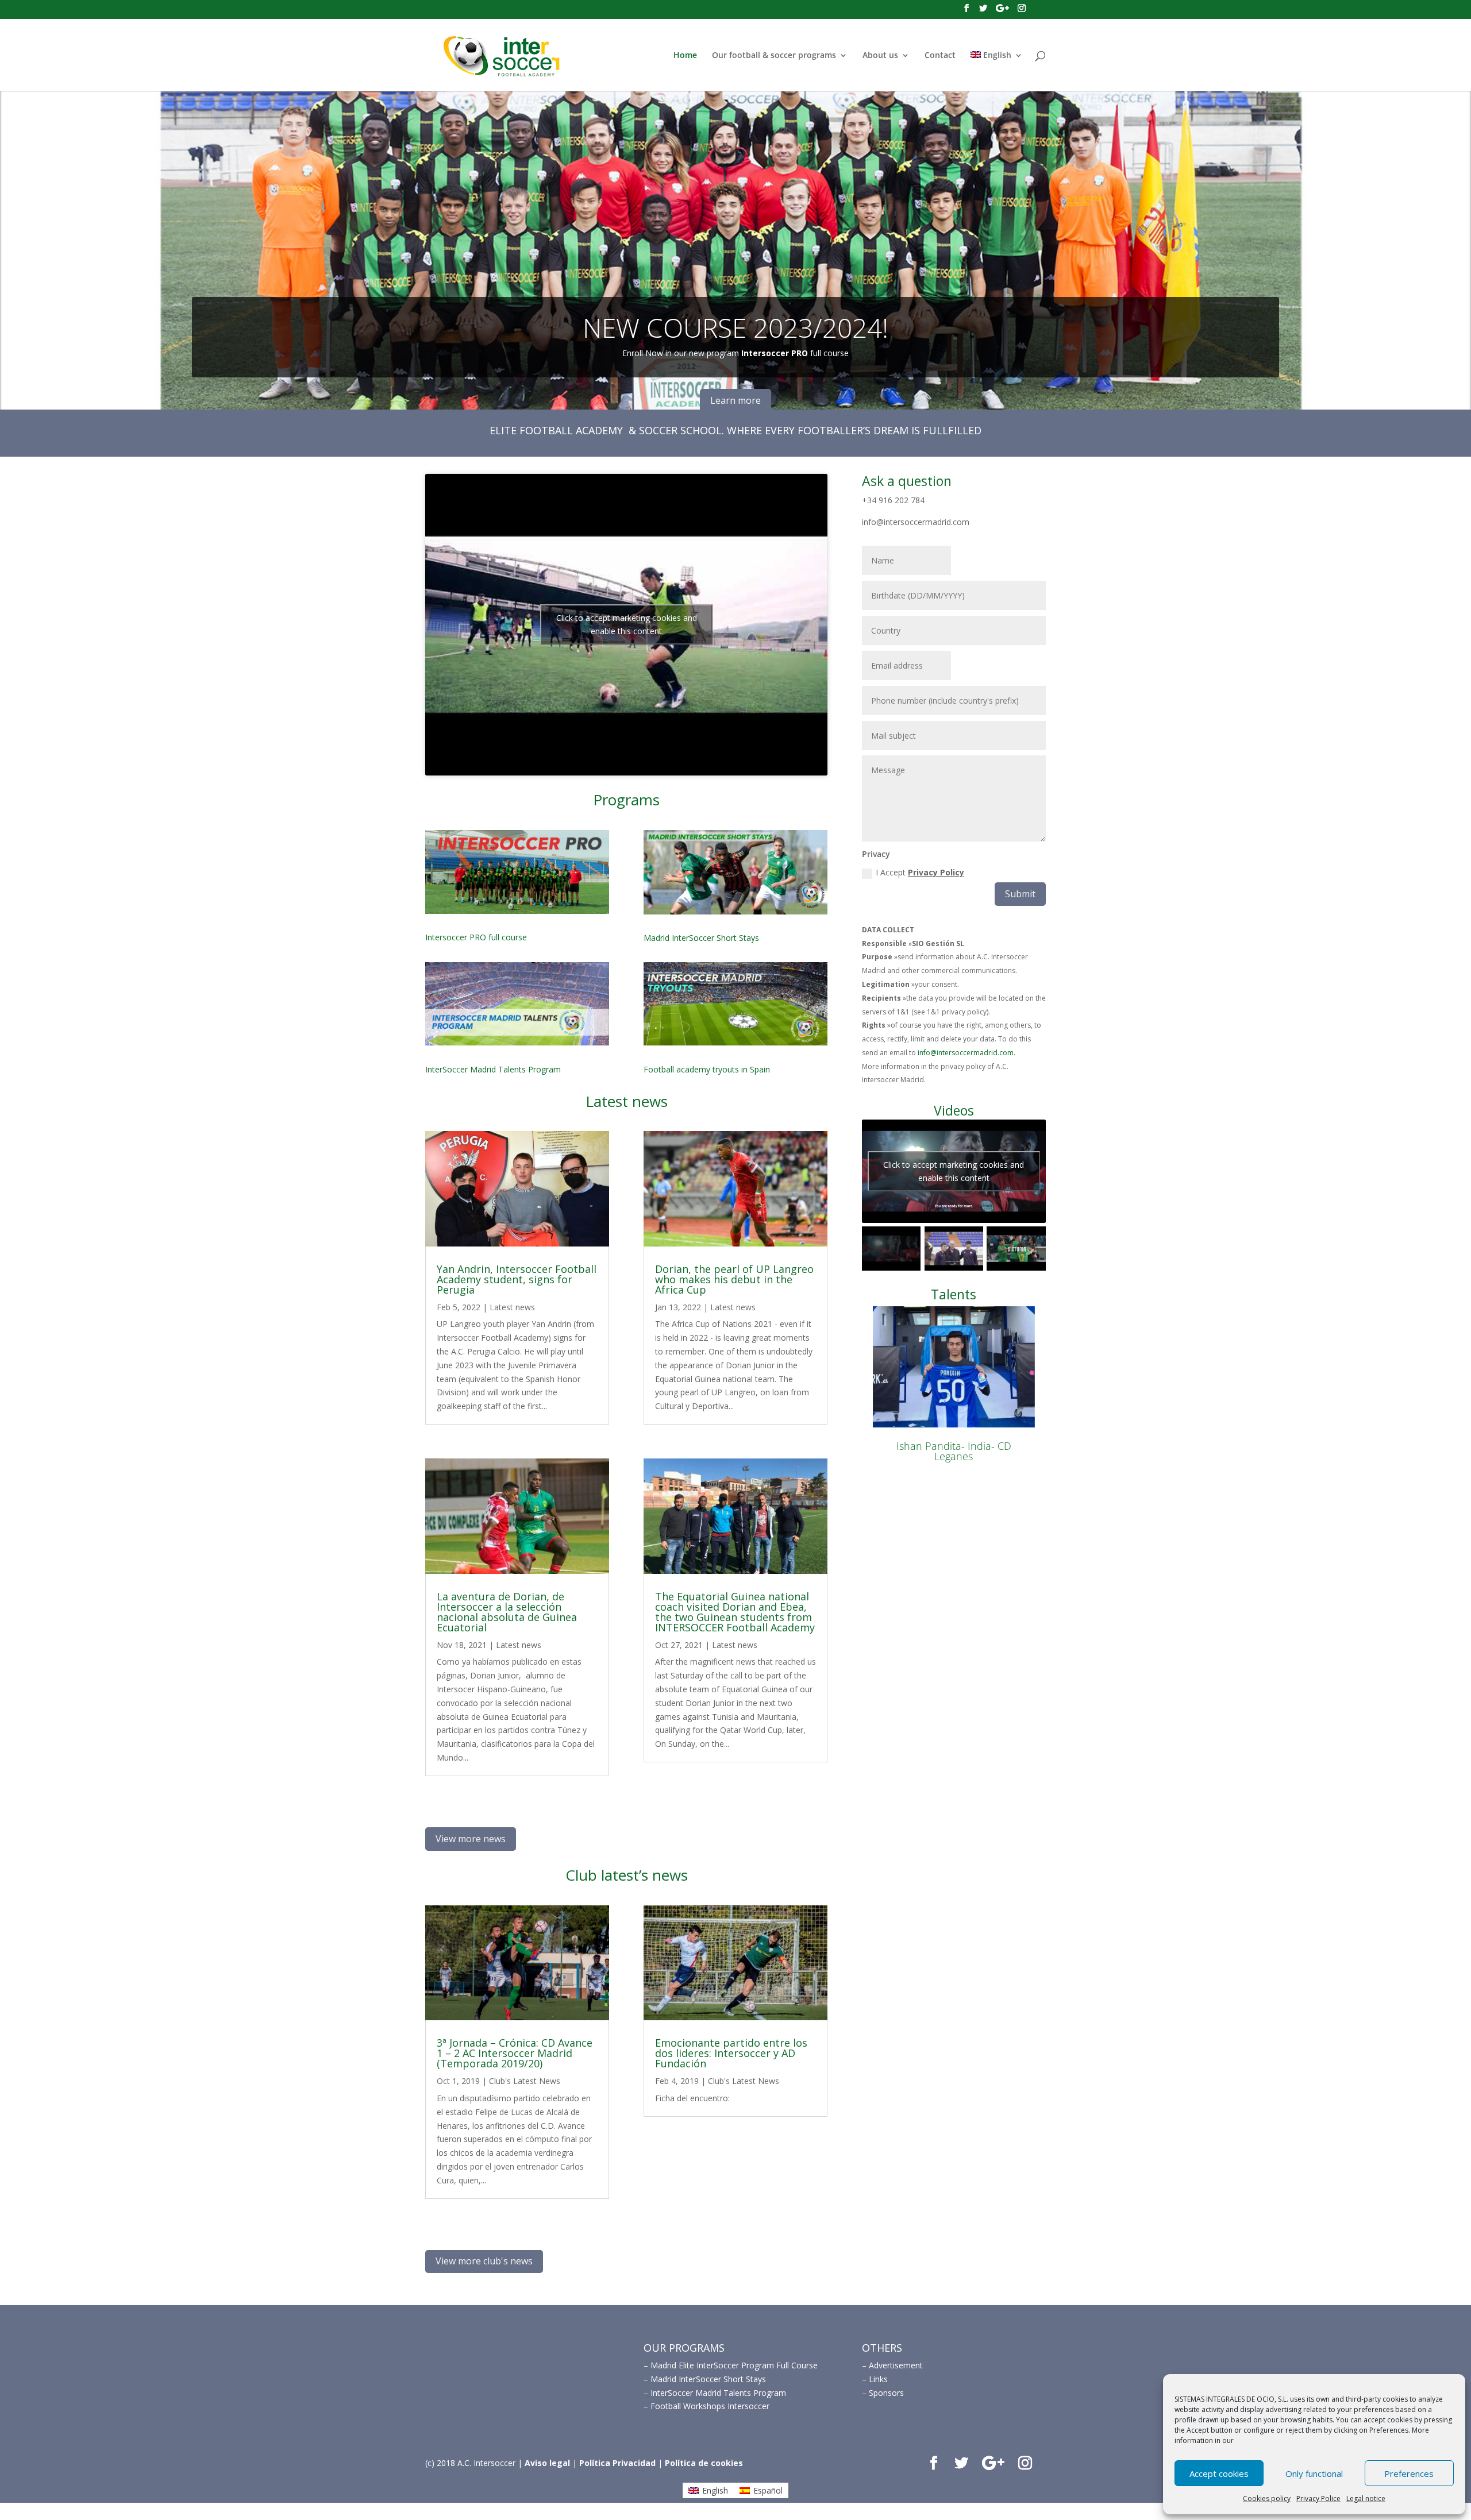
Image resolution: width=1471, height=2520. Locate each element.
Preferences (1409, 2473)
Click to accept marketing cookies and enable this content (627, 624)
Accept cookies (1219, 2473)
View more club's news (484, 2261)
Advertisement (896, 2365)
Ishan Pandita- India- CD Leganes (954, 1451)
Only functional (1314, 2473)
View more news (471, 1839)
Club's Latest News (525, 2081)
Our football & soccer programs (774, 56)
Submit (1020, 894)
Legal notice (1366, 2498)
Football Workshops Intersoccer (710, 2406)
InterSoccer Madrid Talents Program (718, 2393)
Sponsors (886, 2393)
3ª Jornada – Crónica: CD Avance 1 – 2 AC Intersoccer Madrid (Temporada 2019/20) (515, 2053)
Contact (940, 56)
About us (880, 56)
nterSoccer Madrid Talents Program (494, 1069)
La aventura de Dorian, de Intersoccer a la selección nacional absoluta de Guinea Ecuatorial (507, 1612)
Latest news (512, 1307)
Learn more (735, 400)
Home (685, 56)
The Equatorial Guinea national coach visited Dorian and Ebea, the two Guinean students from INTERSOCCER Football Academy (735, 1612)
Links (878, 2379)
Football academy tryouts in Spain (707, 1069)
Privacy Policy (936, 872)
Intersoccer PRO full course (476, 937)
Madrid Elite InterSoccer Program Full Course (734, 2365)
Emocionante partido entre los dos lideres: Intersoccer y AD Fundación (731, 2053)
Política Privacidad (617, 2463)
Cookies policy (1267, 2498)
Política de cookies (704, 2463)
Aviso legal (547, 2463)
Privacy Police (1318, 2498)
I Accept (920, 872)
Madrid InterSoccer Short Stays (701, 938)
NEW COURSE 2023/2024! (735, 327)
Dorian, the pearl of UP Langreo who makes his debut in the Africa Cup (734, 1279)
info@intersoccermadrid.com (966, 1053)
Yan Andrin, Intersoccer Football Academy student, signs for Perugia (517, 1279)
